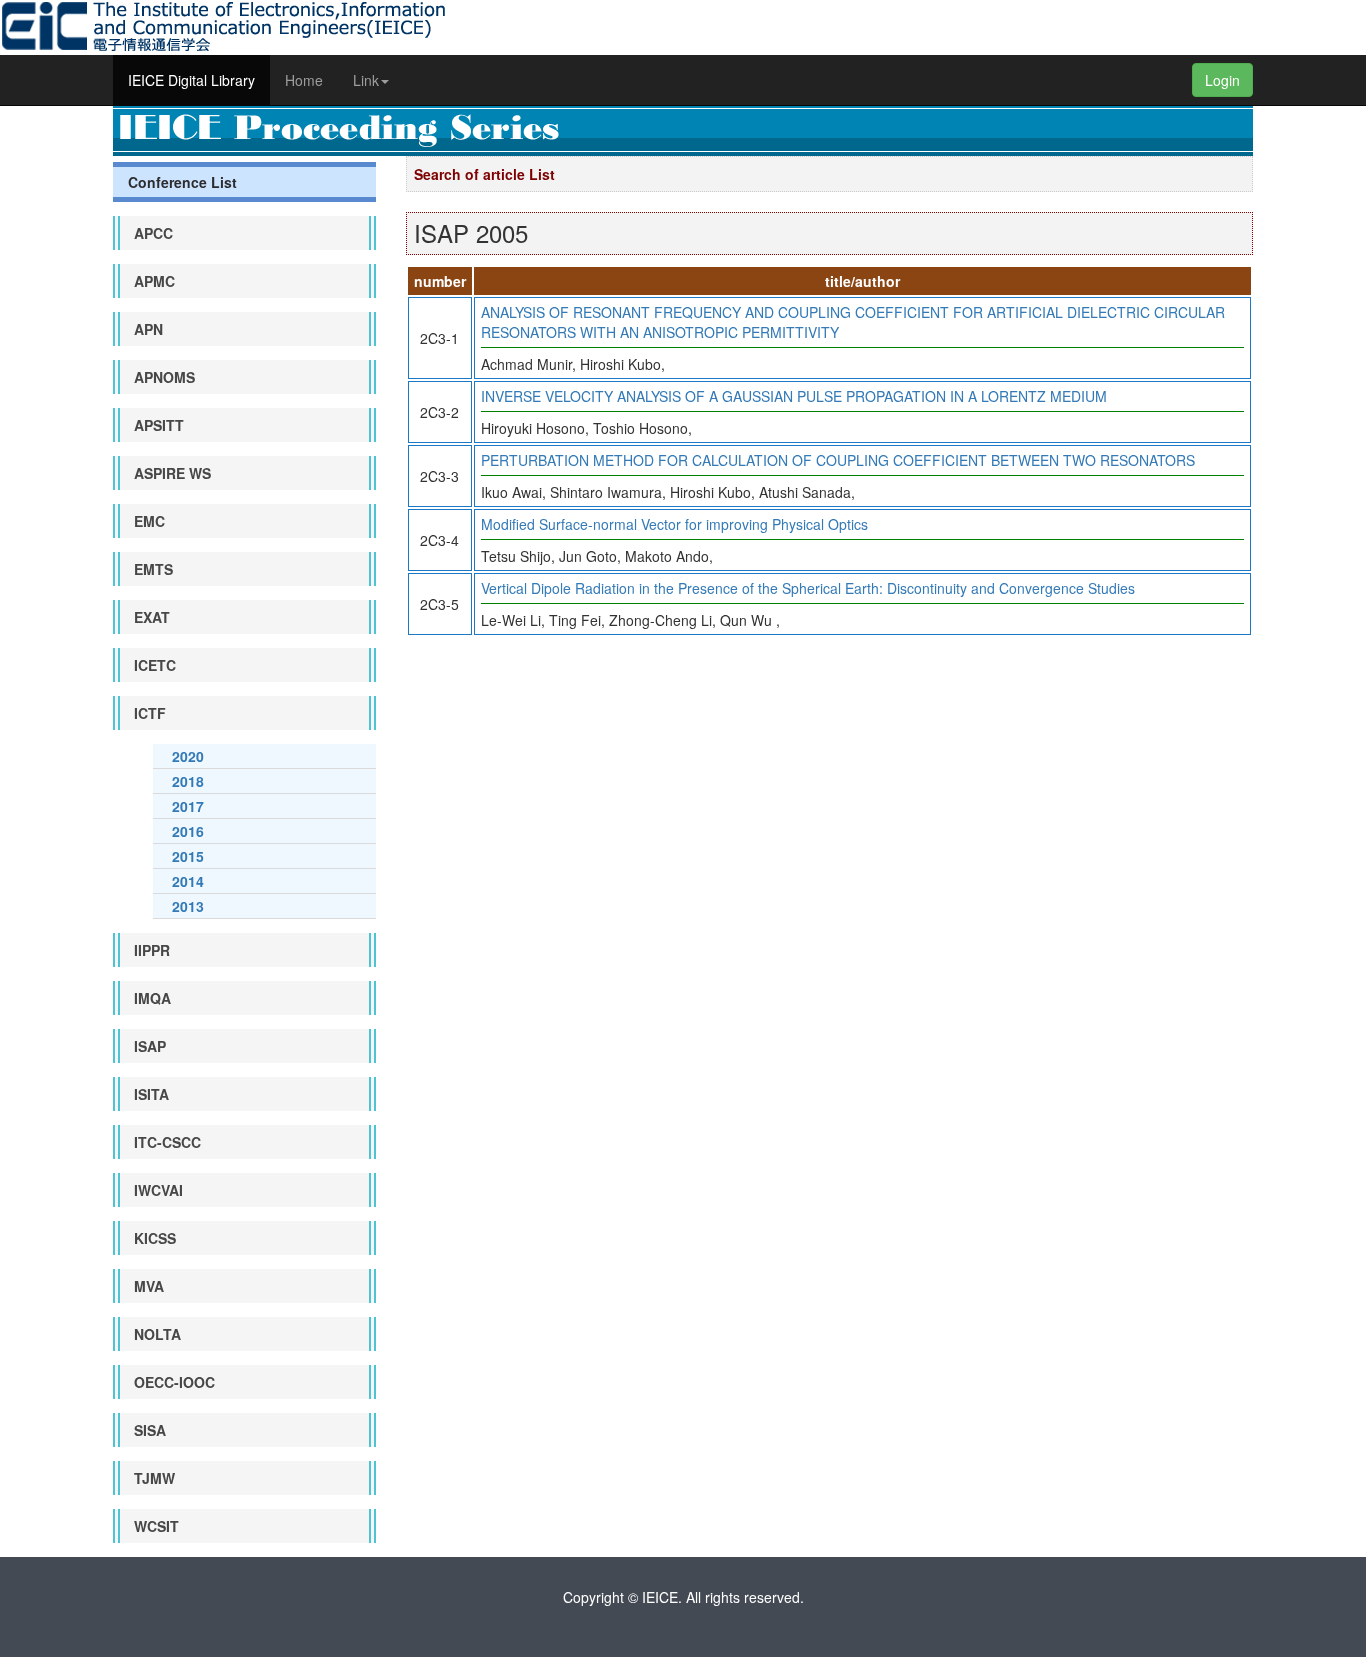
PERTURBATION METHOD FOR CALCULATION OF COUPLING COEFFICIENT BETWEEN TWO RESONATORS (838, 460)
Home (304, 80)
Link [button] (366, 80)
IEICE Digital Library (191, 80)
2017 (188, 806)
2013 (188, 906)
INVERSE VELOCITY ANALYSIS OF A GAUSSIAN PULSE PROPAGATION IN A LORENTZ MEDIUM (794, 396)
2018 (188, 781)
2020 (188, 756)
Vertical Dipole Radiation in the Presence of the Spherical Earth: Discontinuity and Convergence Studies (808, 588)
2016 (188, 831)
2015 (188, 856)
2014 (188, 881)
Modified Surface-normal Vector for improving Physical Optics (674, 524)
